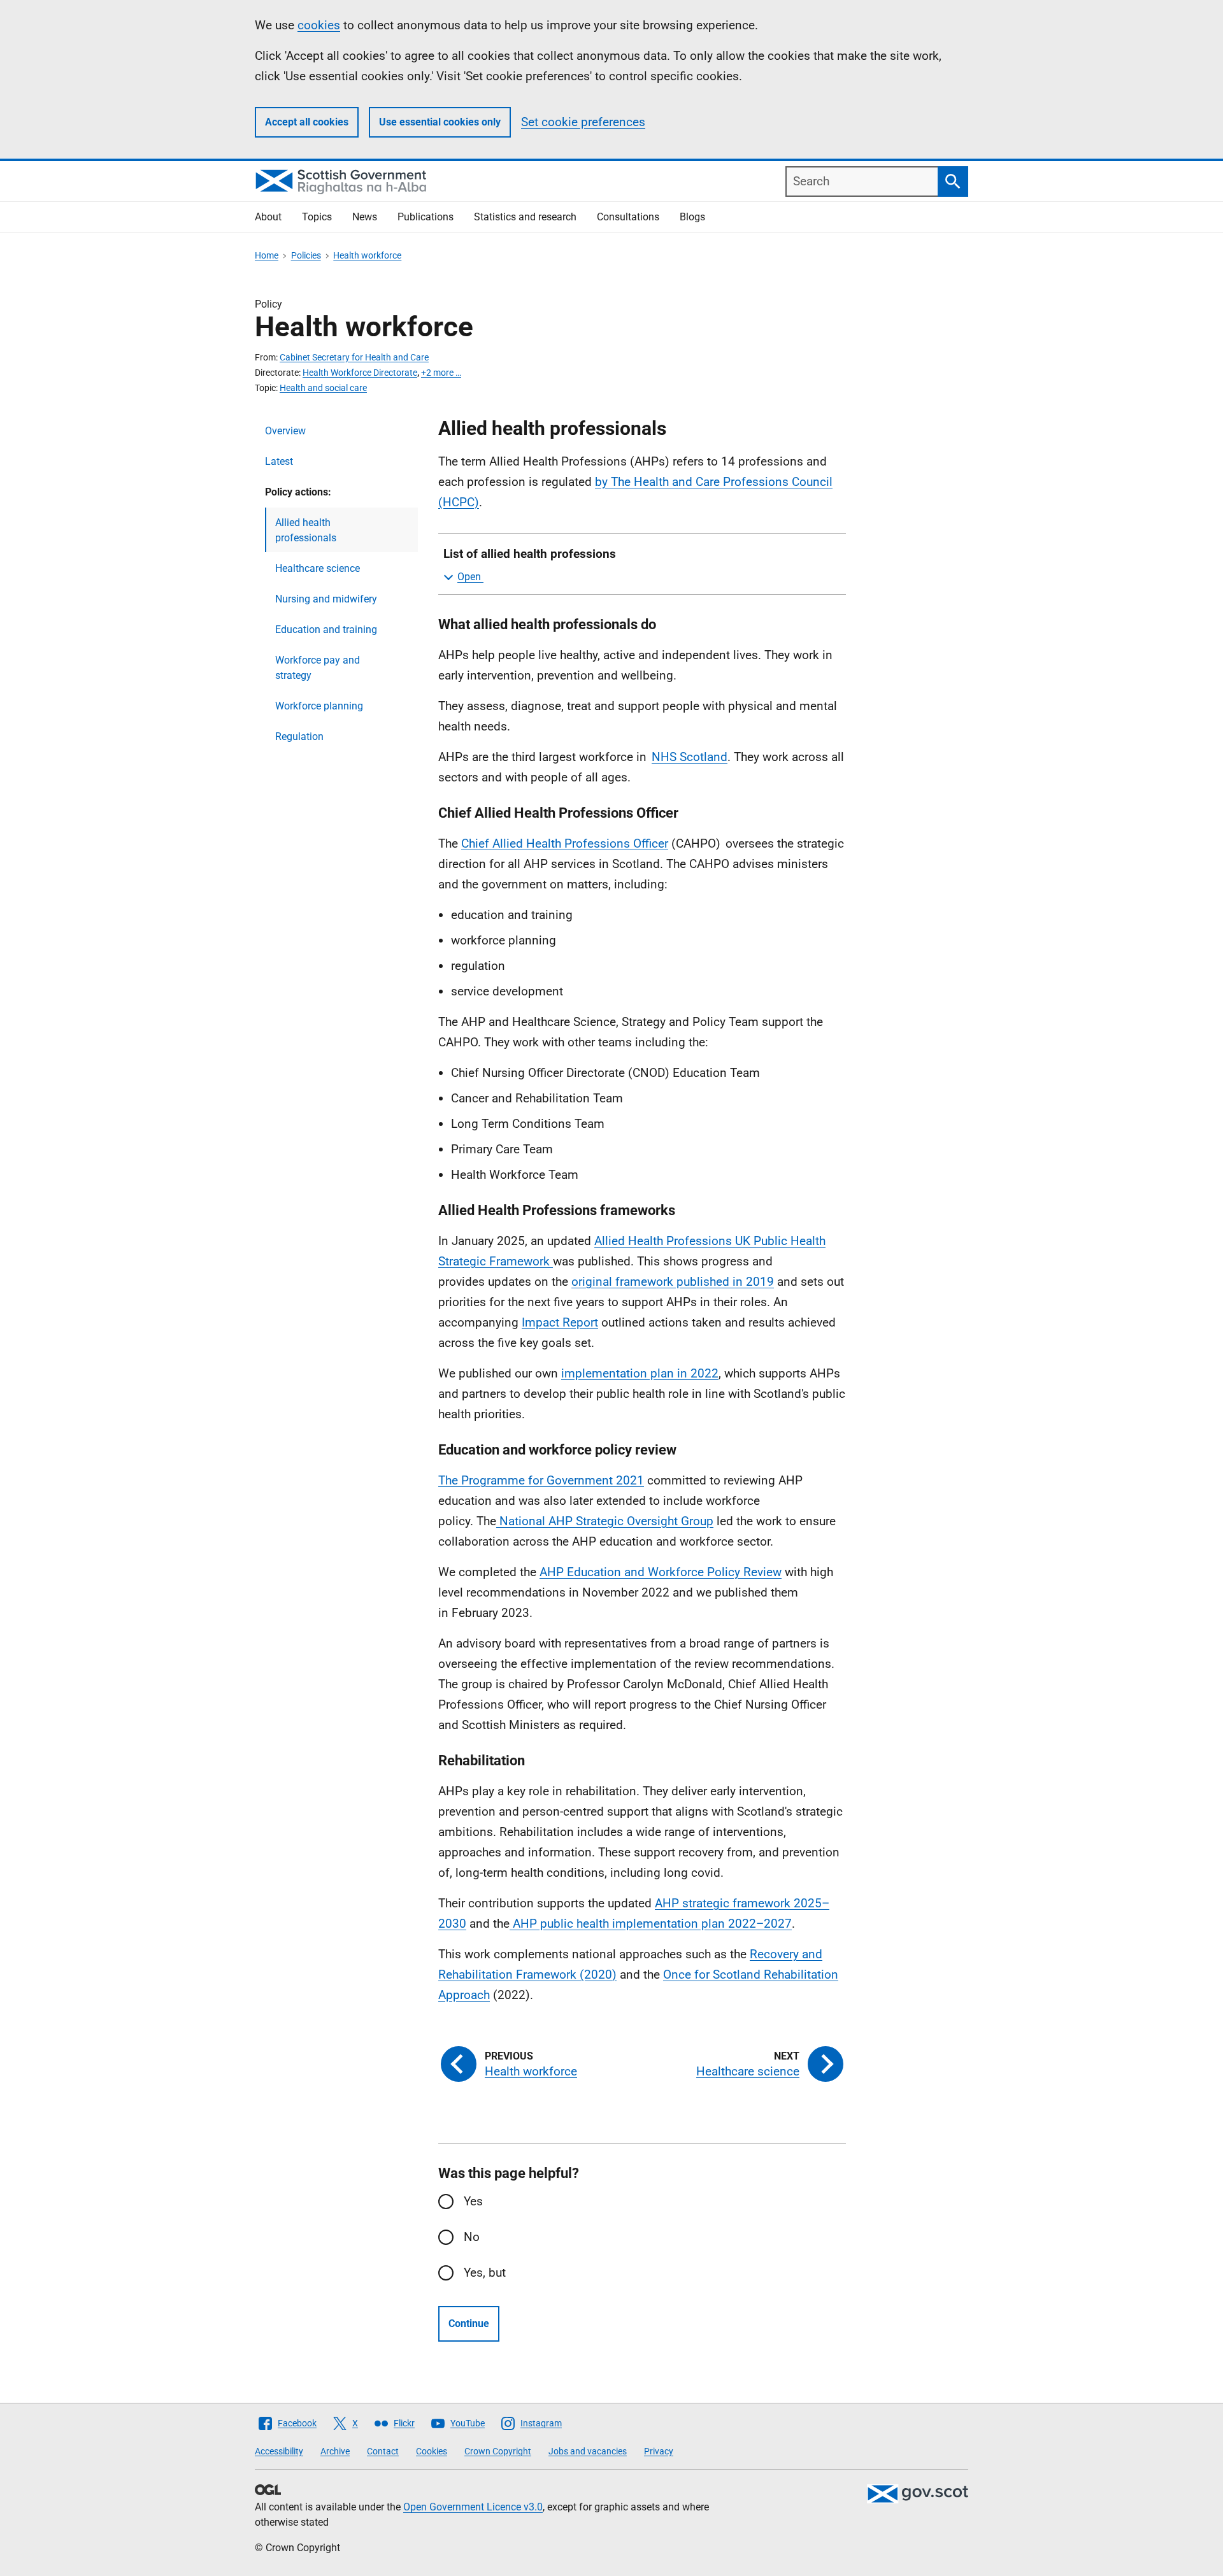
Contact (383, 2451)
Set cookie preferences (583, 122)
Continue (469, 2323)
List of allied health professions (530, 554)
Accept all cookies (307, 122)
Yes (473, 2201)
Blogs (692, 217)
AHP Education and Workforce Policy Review (661, 1572)
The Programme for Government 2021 (541, 1480)
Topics (317, 217)
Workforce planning (319, 706)
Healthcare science (318, 568)
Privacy (659, 2451)
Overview (285, 431)
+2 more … (441, 373)
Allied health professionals (306, 530)
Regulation (299, 737)
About (268, 217)
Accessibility (279, 2451)
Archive (335, 2451)
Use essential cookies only (440, 122)
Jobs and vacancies (588, 2451)
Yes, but (485, 2273)
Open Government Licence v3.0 (473, 2507)
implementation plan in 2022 (640, 1373)
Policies (306, 255)
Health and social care (323, 388)
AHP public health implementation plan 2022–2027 (651, 1924)
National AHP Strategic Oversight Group (605, 1521)
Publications (426, 217)
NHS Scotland (690, 757)
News (365, 217)
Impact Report (560, 1322)
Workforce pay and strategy (318, 668)
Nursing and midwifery (326, 599)
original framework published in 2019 (673, 1282)
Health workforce (367, 255)
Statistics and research (525, 217)
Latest (279, 461)
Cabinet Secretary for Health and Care (354, 357)
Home (267, 255)
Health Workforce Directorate (360, 373)
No (472, 2237)
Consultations (628, 217)
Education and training (326, 630)
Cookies (432, 2451)
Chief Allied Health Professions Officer (565, 843)
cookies (319, 25)
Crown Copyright (498, 2451)
